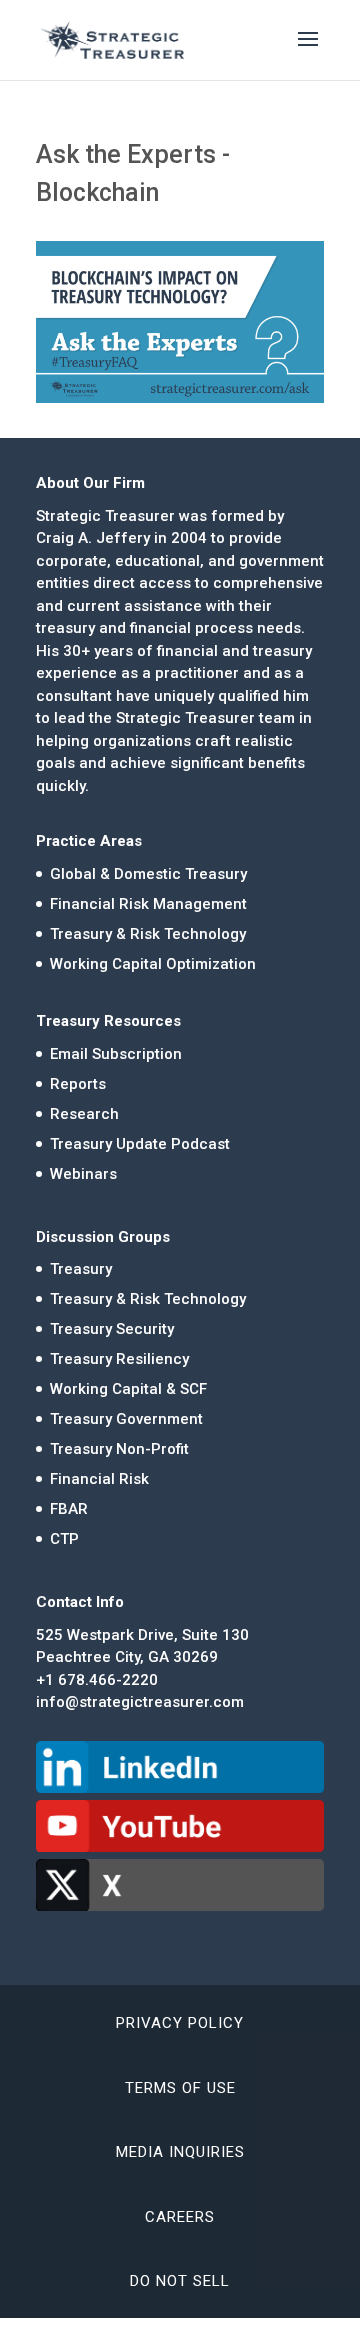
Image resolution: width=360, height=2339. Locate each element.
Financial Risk (99, 1479)
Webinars (83, 1174)
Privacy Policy (180, 2023)
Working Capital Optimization (153, 964)
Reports (78, 1084)
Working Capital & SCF (128, 1389)
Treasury (81, 1269)
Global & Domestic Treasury (148, 874)
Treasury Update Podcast (140, 1144)
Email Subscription (116, 1054)
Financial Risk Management (148, 904)
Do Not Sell (180, 2281)
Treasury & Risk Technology (148, 934)
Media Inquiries (180, 2152)
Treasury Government (126, 1419)
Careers (180, 2217)
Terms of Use (180, 2088)
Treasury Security (112, 1329)
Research (84, 1114)
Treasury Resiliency (119, 1359)
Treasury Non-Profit (119, 1449)
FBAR (69, 1509)
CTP (64, 1539)
